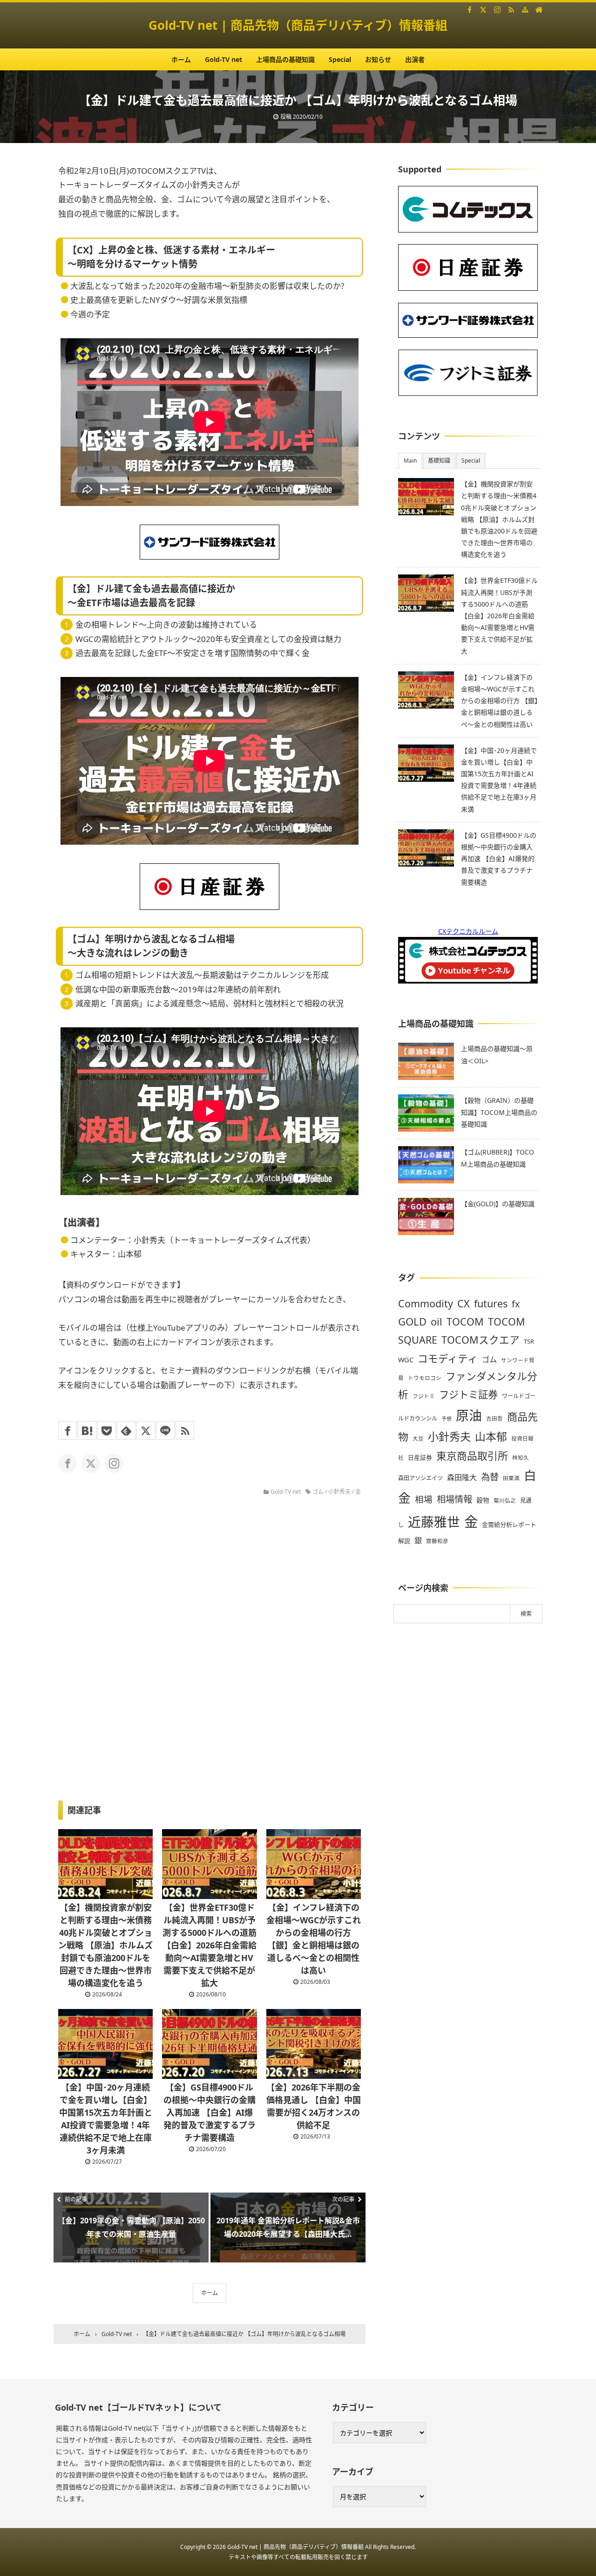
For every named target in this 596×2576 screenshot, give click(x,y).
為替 (490, 1477)
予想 (447, 1419)
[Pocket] (107, 1430)
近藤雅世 (434, 1522)
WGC (406, 1360)
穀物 (483, 1500)
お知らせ (378, 59)
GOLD (412, 1321)
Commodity (426, 1303)
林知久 (521, 1458)
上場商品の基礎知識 (285, 59)
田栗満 (511, 1478)
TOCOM (465, 1322)
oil (437, 1322)
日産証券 (420, 1457)
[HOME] (539, 9)
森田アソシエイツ (420, 1478)
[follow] (68, 1463)
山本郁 (491, 1437)
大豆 (418, 1438)
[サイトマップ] (525, 9)
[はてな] (87, 1430)
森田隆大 (462, 1477)
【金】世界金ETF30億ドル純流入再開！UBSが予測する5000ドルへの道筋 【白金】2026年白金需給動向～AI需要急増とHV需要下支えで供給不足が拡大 (210, 1945)
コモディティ (448, 1358)
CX (464, 1303)
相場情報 (454, 1499)
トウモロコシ (425, 1378)
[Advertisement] (468, 1798)
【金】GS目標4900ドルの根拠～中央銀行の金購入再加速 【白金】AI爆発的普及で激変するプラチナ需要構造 (210, 2112)
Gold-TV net (223, 59)
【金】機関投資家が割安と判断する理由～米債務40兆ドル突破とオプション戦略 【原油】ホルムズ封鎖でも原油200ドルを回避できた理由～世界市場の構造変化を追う (105, 1945)
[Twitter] (483, 9)
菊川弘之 (505, 1500)
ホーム (181, 59)
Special (340, 59)
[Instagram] (497, 9)
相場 (424, 1499)
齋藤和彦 (437, 1541)
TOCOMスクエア (481, 1340)
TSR (529, 1341)
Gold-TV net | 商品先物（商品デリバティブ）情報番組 (298, 25)
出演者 (415, 59)
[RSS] (511, 9)
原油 (469, 1415)
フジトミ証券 (468, 1394)
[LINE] (165, 1430)
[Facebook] (470, 9)
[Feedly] (126, 1430)
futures (491, 1303)
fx (516, 1304)
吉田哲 (494, 1418)
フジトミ (424, 1396)
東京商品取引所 (472, 1456)
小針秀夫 (339, 1492)
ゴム (318, 1492)
